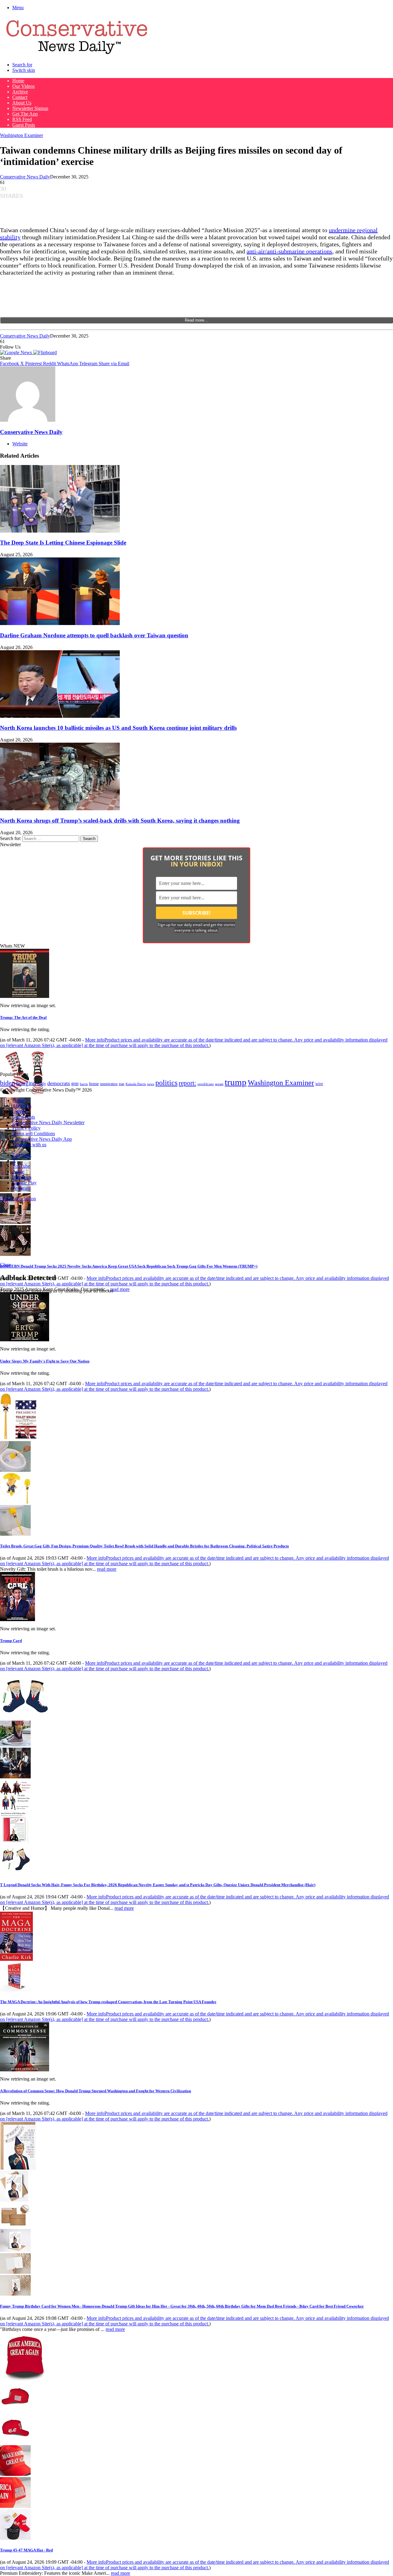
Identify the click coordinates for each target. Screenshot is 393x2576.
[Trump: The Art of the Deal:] (25, 996)
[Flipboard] (45, 352)
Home (18, 81)
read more (120, 1289)
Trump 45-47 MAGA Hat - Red (26, 2550)
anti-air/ (257, 251)
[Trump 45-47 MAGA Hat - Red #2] (15, 2442)
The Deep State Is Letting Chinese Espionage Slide (63, 543)
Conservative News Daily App (42, 1139)
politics (166, 1083)
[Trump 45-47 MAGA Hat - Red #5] (15, 2538)
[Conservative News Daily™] (77, 54)
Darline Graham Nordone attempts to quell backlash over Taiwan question (94, 635)
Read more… (196, 320)
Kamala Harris (136, 1084)
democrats (59, 1083)
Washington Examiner (21, 135)
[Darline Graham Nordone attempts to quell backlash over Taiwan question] (60, 623)
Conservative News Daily (25, 177)
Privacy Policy (26, 1128)
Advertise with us (29, 1145)
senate (219, 1084)
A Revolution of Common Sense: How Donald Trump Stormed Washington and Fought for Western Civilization (95, 2091)
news (151, 1084)
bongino (26, 1083)
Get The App (25, 114)
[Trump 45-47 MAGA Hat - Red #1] (15, 2410)
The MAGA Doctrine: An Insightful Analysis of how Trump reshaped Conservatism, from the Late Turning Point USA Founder (108, 2002)
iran (122, 1084)
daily (42, 1084)
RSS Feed (22, 119)
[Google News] (17, 352)
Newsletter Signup (30, 108)
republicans (206, 1084)
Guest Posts (24, 125)
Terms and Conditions (34, 1134)
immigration (109, 1084)
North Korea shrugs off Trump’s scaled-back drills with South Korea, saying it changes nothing (120, 821)
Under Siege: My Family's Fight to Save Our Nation (45, 1361)
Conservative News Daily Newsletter (48, 1122)
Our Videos (23, 86)
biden (8, 1083)
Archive (20, 92)
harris (84, 1084)
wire (319, 1084)
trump (236, 1082)
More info (194, 1043)
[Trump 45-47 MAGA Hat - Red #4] (15, 2506)
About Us (22, 103)
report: (187, 1083)
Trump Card (11, 1641)
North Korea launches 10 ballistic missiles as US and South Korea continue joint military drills (118, 728)
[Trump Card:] (18, 1619)
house (94, 1084)
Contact (20, 97)
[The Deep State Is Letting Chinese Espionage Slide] (60, 531)
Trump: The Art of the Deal (23, 1017)
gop (75, 1083)
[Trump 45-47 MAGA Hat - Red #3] (15, 2474)
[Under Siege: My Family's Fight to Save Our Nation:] (25, 1340)
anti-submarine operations (300, 251)
